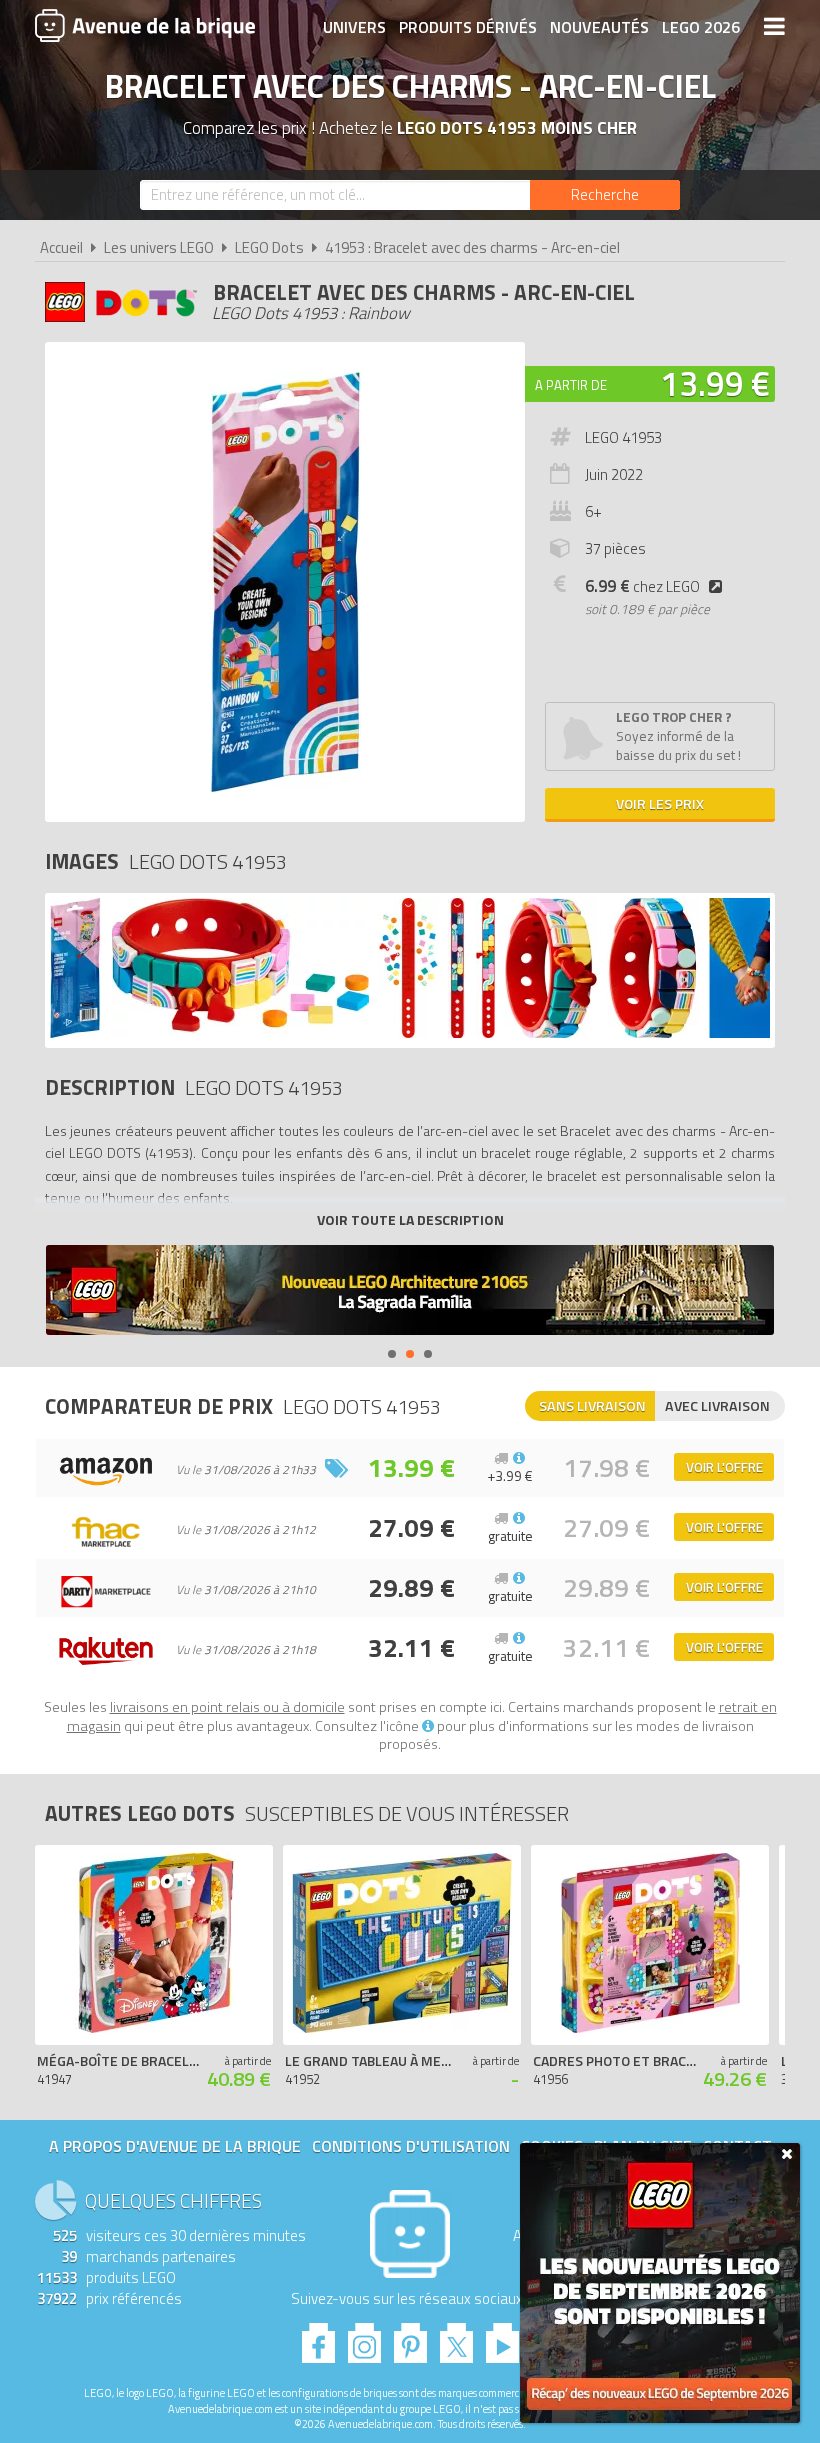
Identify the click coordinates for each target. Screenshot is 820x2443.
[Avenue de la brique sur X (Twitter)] (456, 2337)
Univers (354, 27)
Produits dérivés (468, 27)
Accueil (61, 247)
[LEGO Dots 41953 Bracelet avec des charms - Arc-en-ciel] (76, 1032)
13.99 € (715, 383)
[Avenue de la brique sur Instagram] (364, 2337)
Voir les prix (660, 803)
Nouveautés (599, 27)
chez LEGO (642, 586)
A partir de (571, 385)
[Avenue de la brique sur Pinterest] (410, 2337)
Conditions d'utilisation (411, 2146)
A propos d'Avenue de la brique (175, 2146)
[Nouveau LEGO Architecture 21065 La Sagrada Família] (410, 1292)
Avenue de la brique (145, 25)
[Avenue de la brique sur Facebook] (318, 2337)
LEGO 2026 (701, 27)
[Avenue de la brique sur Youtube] (502, 2337)
